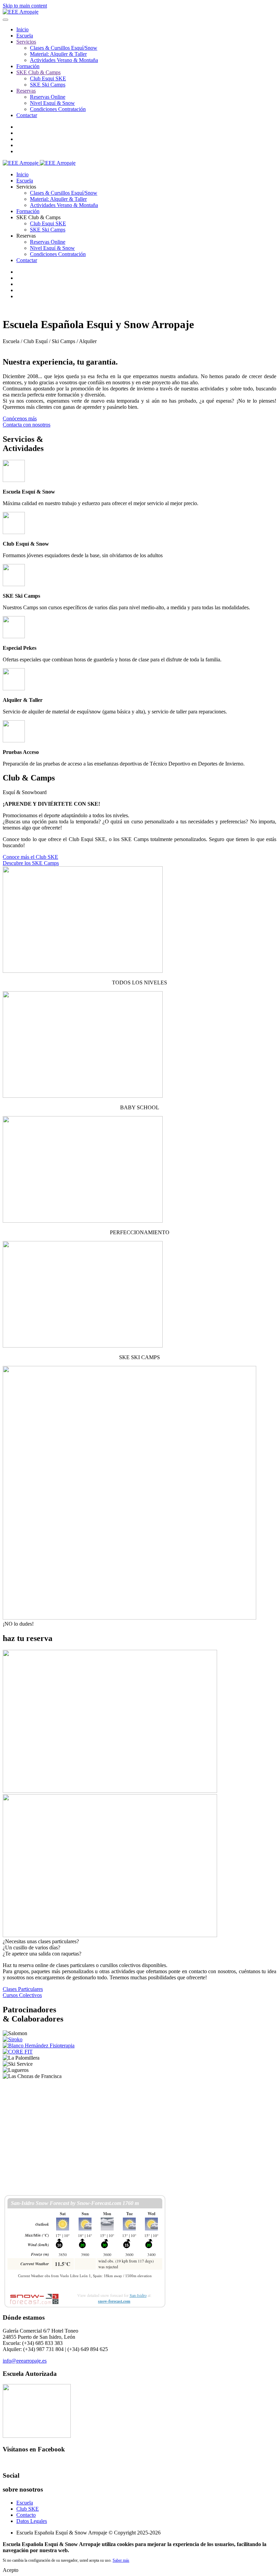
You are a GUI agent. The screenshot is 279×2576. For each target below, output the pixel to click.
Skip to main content (25, 6)
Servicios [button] (26, 187)
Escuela (25, 36)
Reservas (26, 91)
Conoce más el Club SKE (30, 857)
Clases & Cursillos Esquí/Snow (64, 48)
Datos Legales (32, 2521)
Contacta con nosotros (27, 425)
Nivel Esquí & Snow (52, 103)
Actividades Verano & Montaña (64, 60)
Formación (28, 66)
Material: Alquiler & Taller (58, 54)
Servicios (26, 42)
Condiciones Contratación (58, 109)
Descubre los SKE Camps (31, 863)
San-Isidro (138, 2295)
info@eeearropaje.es (25, 2361)
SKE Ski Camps (48, 85)
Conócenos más (20, 418)
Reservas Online (48, 97)
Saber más (121, 2560)
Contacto (26, 2515)
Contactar (27, 115)
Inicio (22, 29)
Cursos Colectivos (22, 1995)
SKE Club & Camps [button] (38, 217)
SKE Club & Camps (38, 72)
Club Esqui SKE (48, 78)
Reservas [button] (26, 236)
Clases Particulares (23, 1989)
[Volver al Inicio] (21, 12)
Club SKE (28, 2509)
